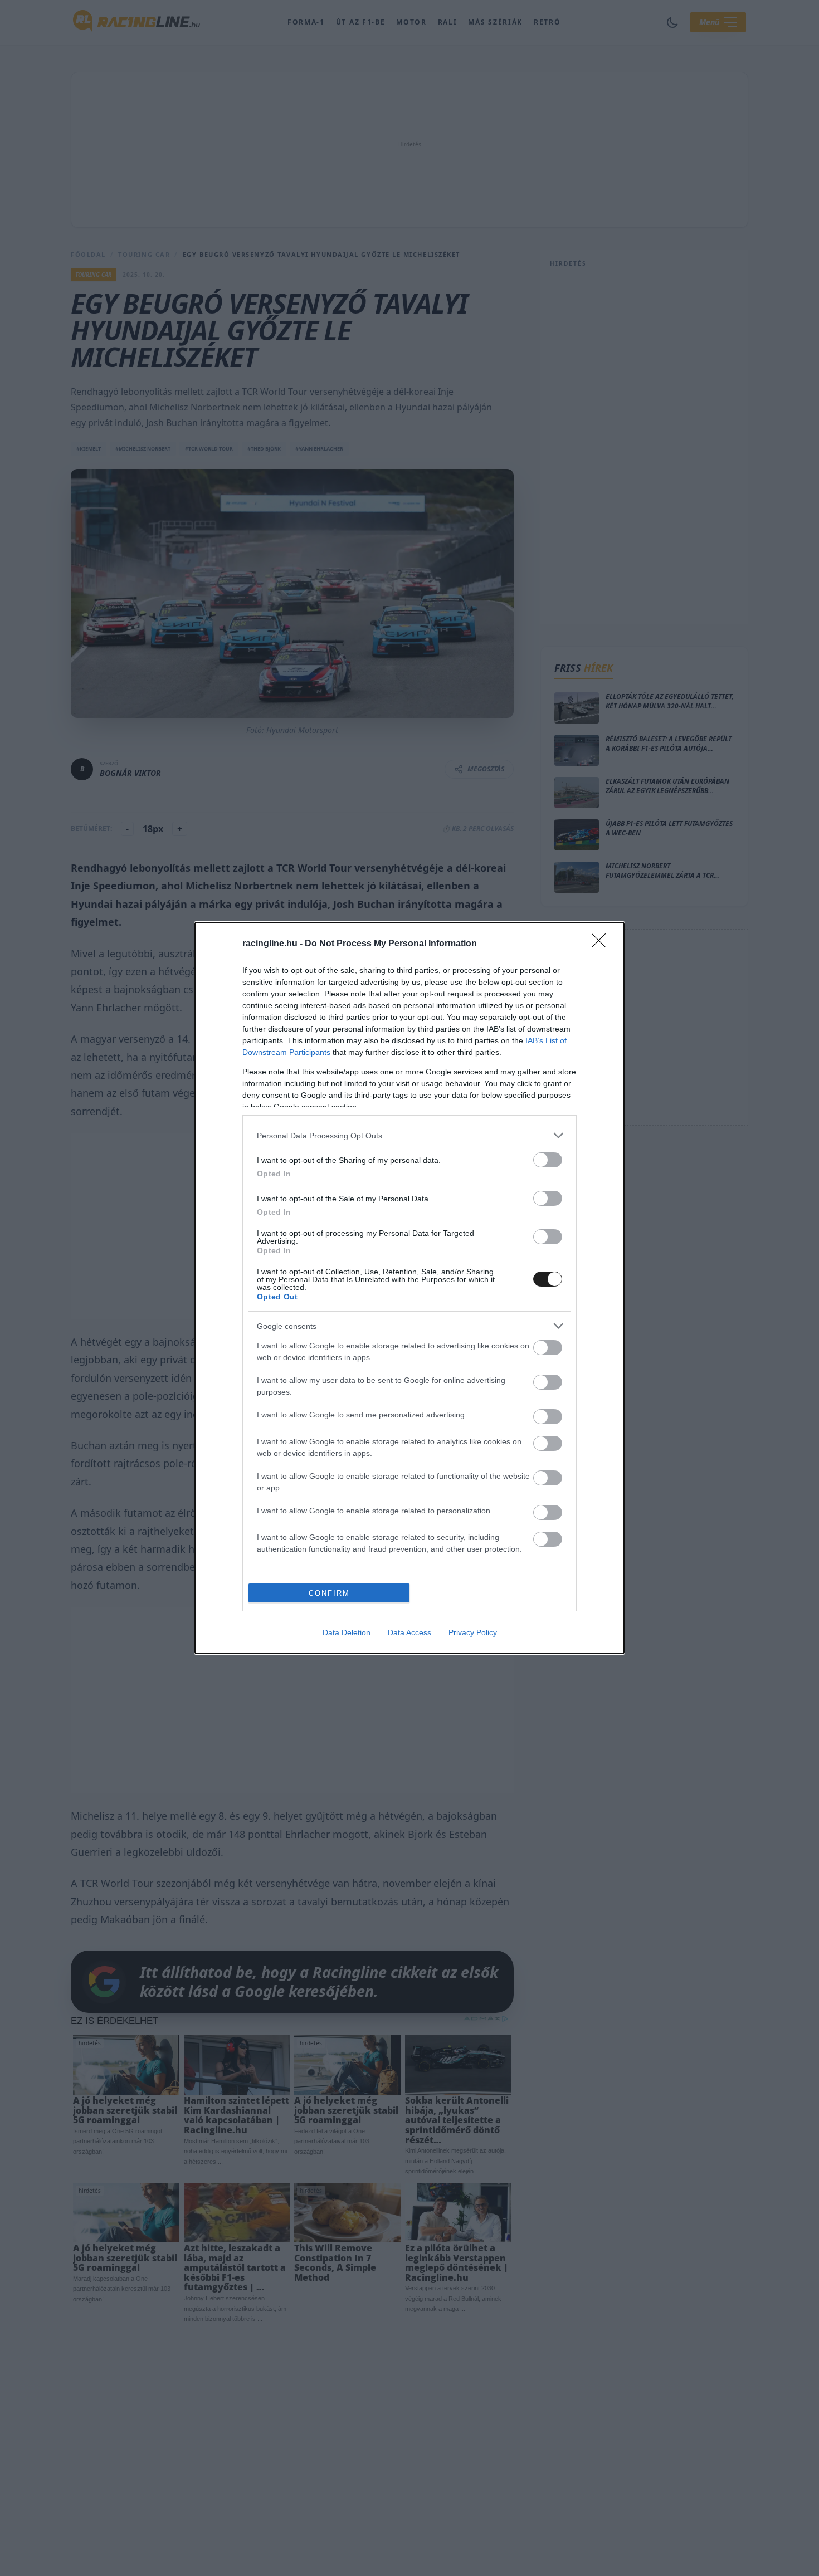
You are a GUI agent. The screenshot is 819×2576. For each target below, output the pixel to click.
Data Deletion (347, 1632)
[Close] (602, 944)
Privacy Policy (473, 1632)
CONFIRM (329, 1593)
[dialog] (409, 1288)
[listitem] (409, 1135)
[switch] (548, 1160)
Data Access (409, 1632)
